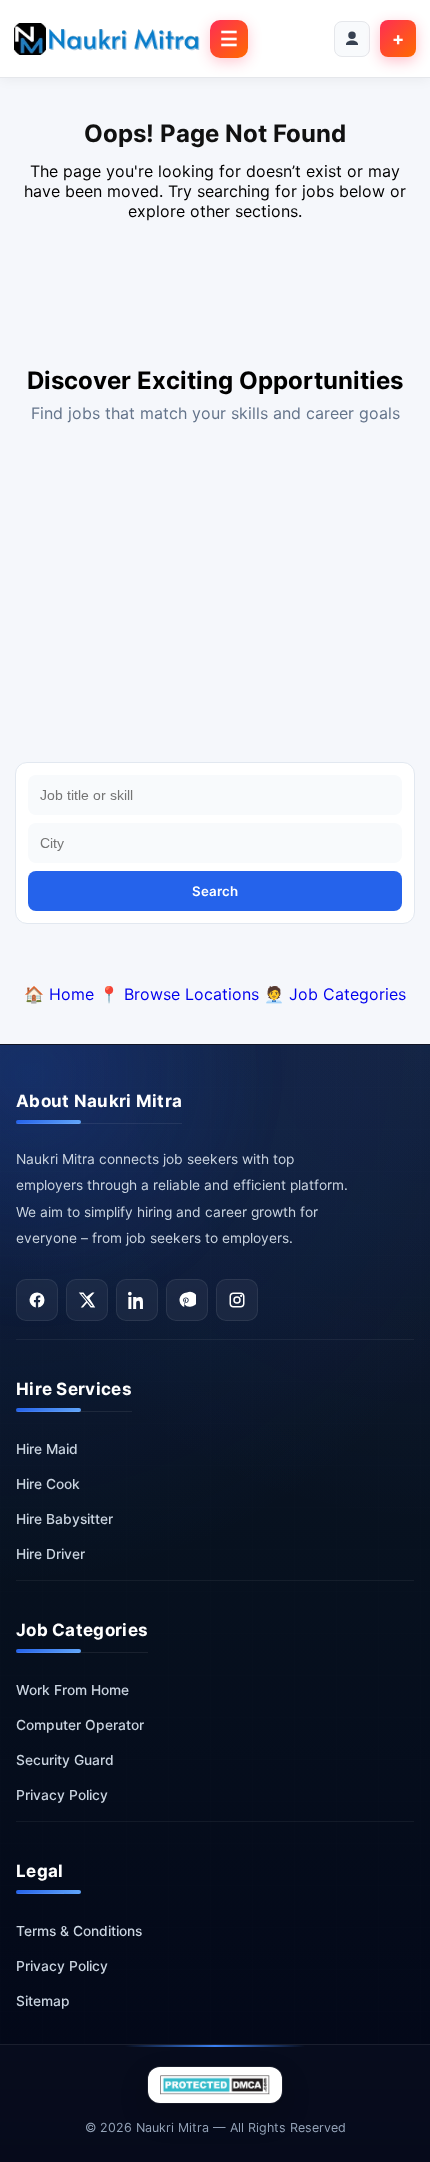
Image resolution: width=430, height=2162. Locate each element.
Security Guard (65, 1760)
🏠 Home (59, 994)
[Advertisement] (215, 597)
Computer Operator (80, 1725)
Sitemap (43, 2001)
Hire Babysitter (64, 1519)
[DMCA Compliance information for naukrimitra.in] (215, 2085)
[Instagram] (237, 1300)
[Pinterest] (187, 1300)
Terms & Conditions (79, 1931)
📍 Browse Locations (179, 994)
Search (215, 891)
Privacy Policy (62, 1795)
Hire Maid (47, 1449)
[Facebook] (37, 1300)
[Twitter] (87, 1300)
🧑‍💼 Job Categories (335, 994)
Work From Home (72, 1690)
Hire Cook (48, 1484)
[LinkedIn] (137, 1300)
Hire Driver (50, 1554)
